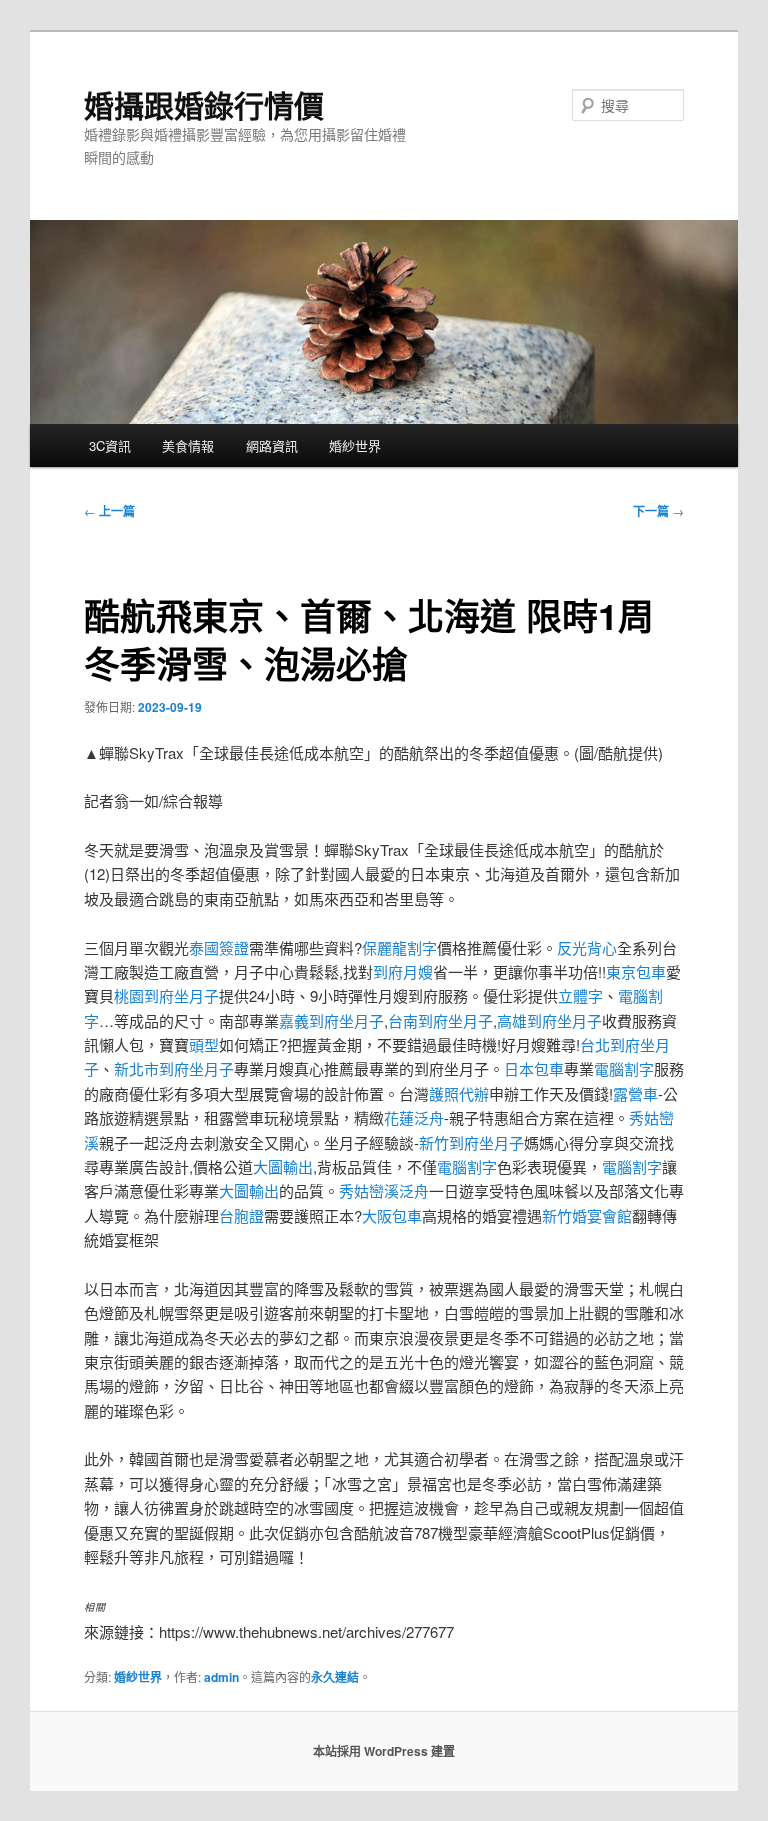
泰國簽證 (219, 947)
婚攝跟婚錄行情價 (204, 104)
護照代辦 (459, 1093)
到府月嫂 (403, 971)
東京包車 (636, 971)
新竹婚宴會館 (587, 1215)
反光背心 (587, 947)
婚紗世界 (355, 445)
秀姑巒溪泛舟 (384, 1190)
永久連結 (335, 1677)
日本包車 (534, 1068)
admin (221, 1677)
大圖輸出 (283, 1166)
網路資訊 (272, 445)
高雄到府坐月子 (549, 1020)
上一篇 (109, 511)
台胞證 (241, 1215)
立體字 (580, 995)
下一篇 (658, 511)
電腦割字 (624, 1068)
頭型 (204, 1044)
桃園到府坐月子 (166, 995)
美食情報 (188, 445)
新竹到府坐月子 (471, 1142)
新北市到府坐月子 (174, 1068)
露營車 (635, 1093)
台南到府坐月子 (440, 1020)
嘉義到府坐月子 (331, 1020)
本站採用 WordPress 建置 (384, 1751)
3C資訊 (110, 445)
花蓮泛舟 (414, 1117)
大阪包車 (392, 1215)
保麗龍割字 (399, 947)
